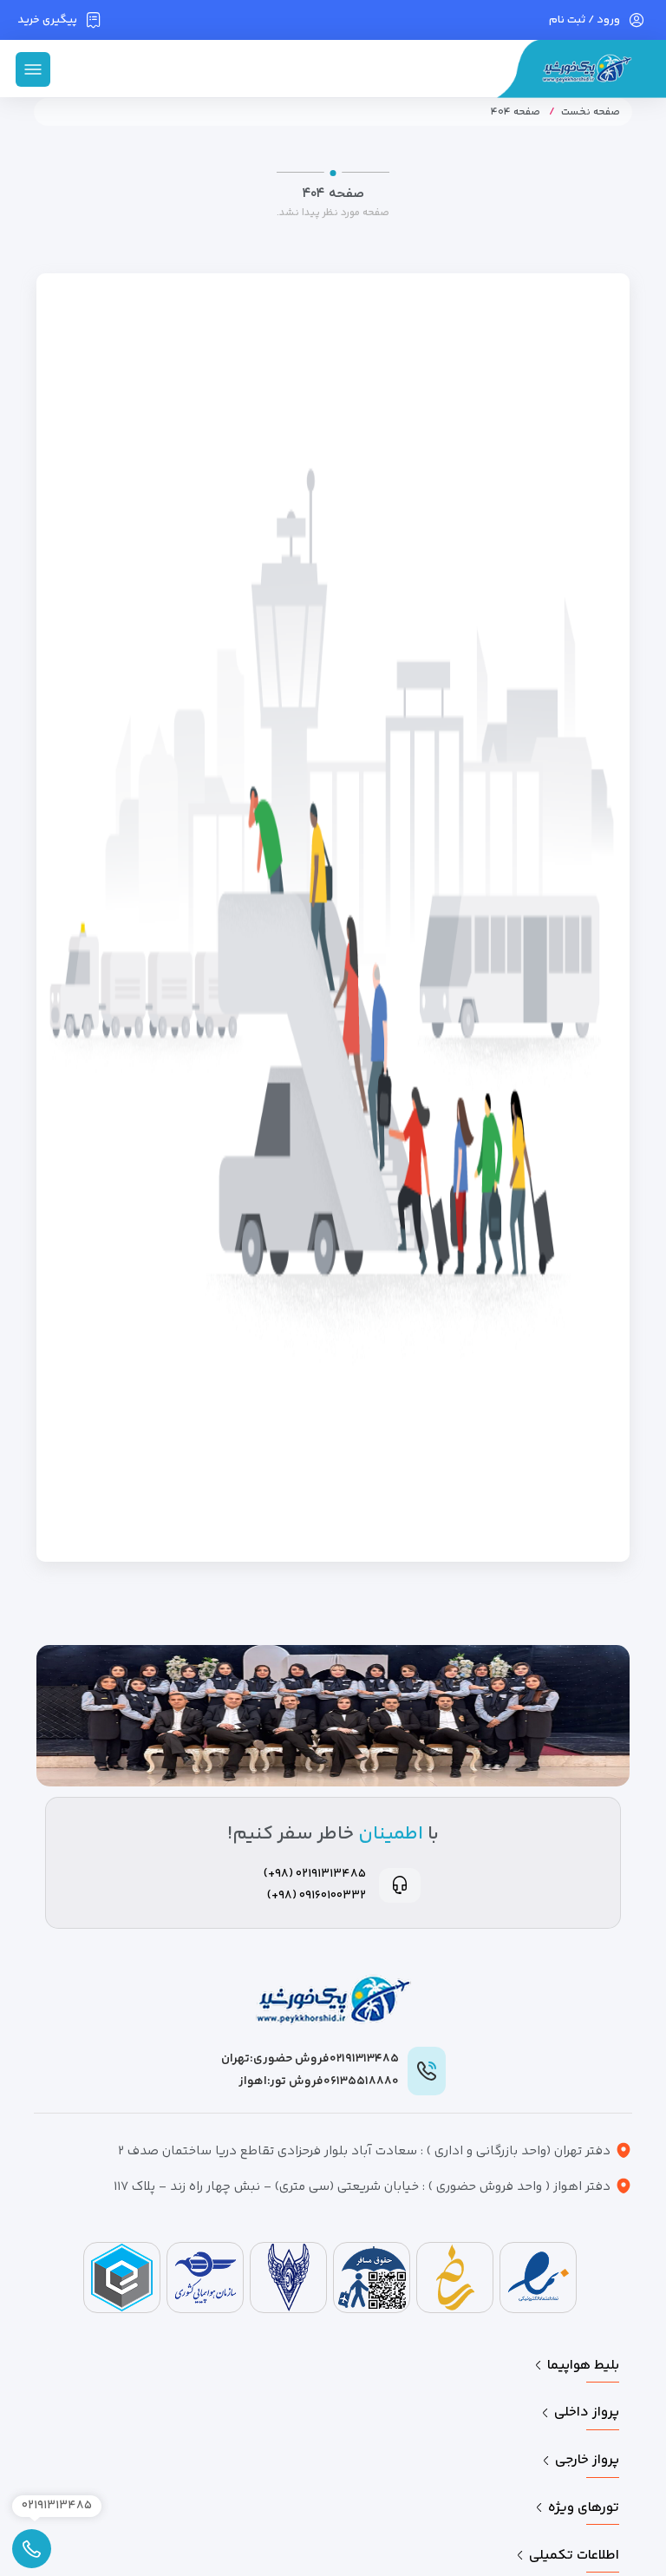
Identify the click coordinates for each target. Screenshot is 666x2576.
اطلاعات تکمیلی (574, 2556)
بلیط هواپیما (583, 2366)
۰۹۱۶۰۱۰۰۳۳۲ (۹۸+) (317, 1896)
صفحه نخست (591, 112)
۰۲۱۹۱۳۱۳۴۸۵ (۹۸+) (315, 1874)
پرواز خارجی (587, 2460)
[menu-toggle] (33, 69)
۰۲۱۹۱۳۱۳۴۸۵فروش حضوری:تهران (310, 2059)
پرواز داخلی (587, 2412)
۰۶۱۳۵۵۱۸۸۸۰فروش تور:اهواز (319, 2081)
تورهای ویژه (584, 2508)
